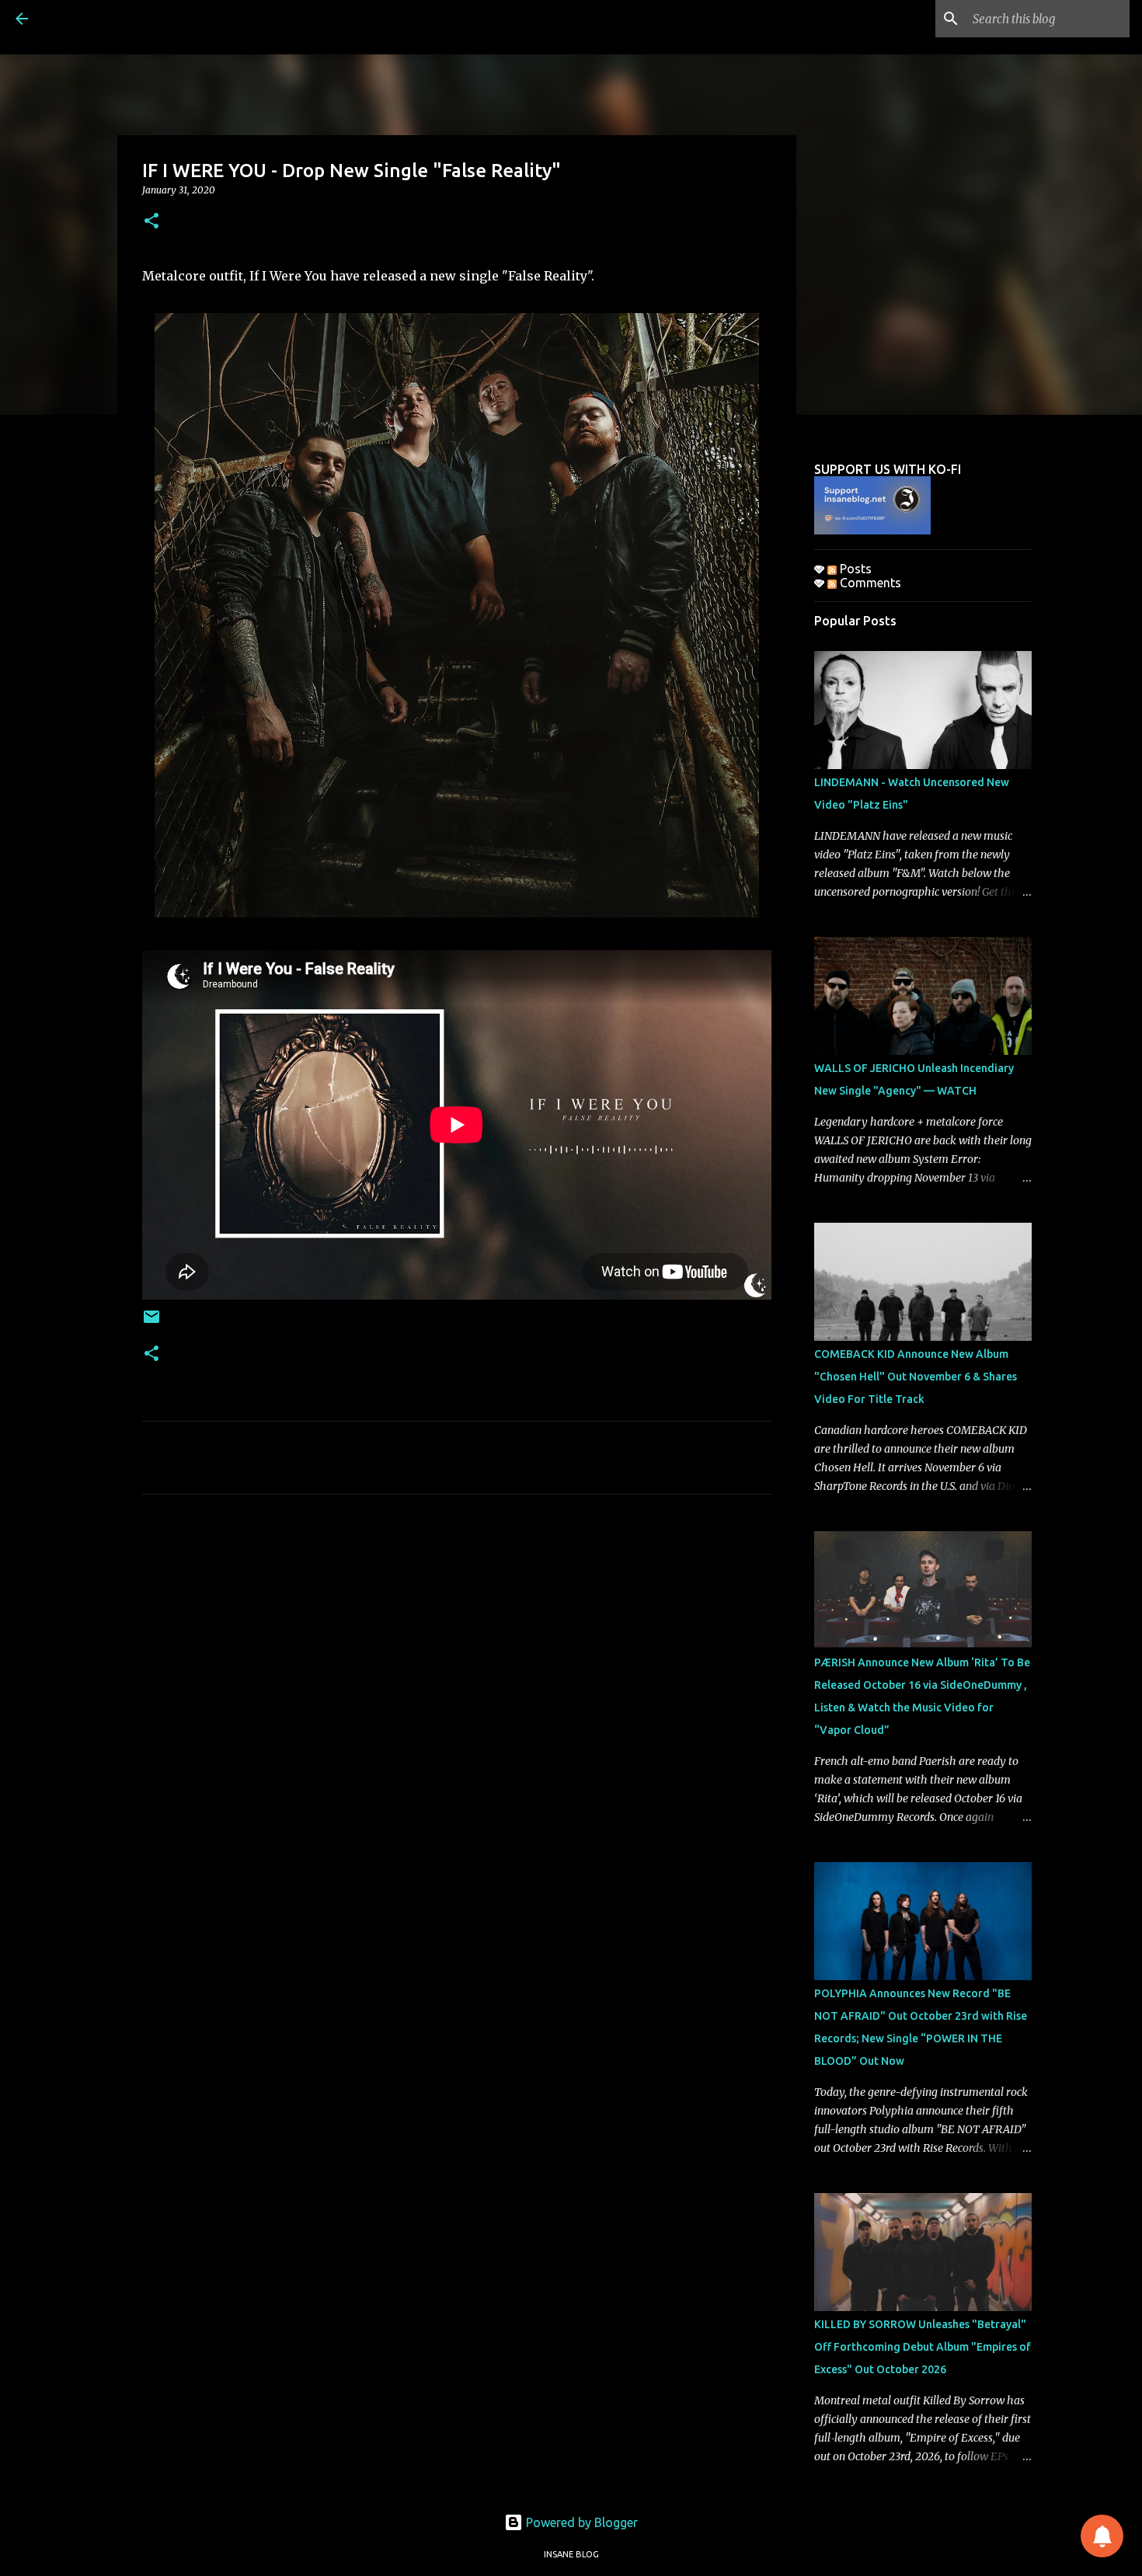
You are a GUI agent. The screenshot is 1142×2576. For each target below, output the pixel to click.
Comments (869, 583)
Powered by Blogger (580, 2522)
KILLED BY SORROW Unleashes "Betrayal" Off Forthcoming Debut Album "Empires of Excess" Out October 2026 (923, 2347)
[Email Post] (151, 1323)
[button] (151, 222)
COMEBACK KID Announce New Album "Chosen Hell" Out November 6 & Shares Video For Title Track (916, 1377)
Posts (854, 569)
